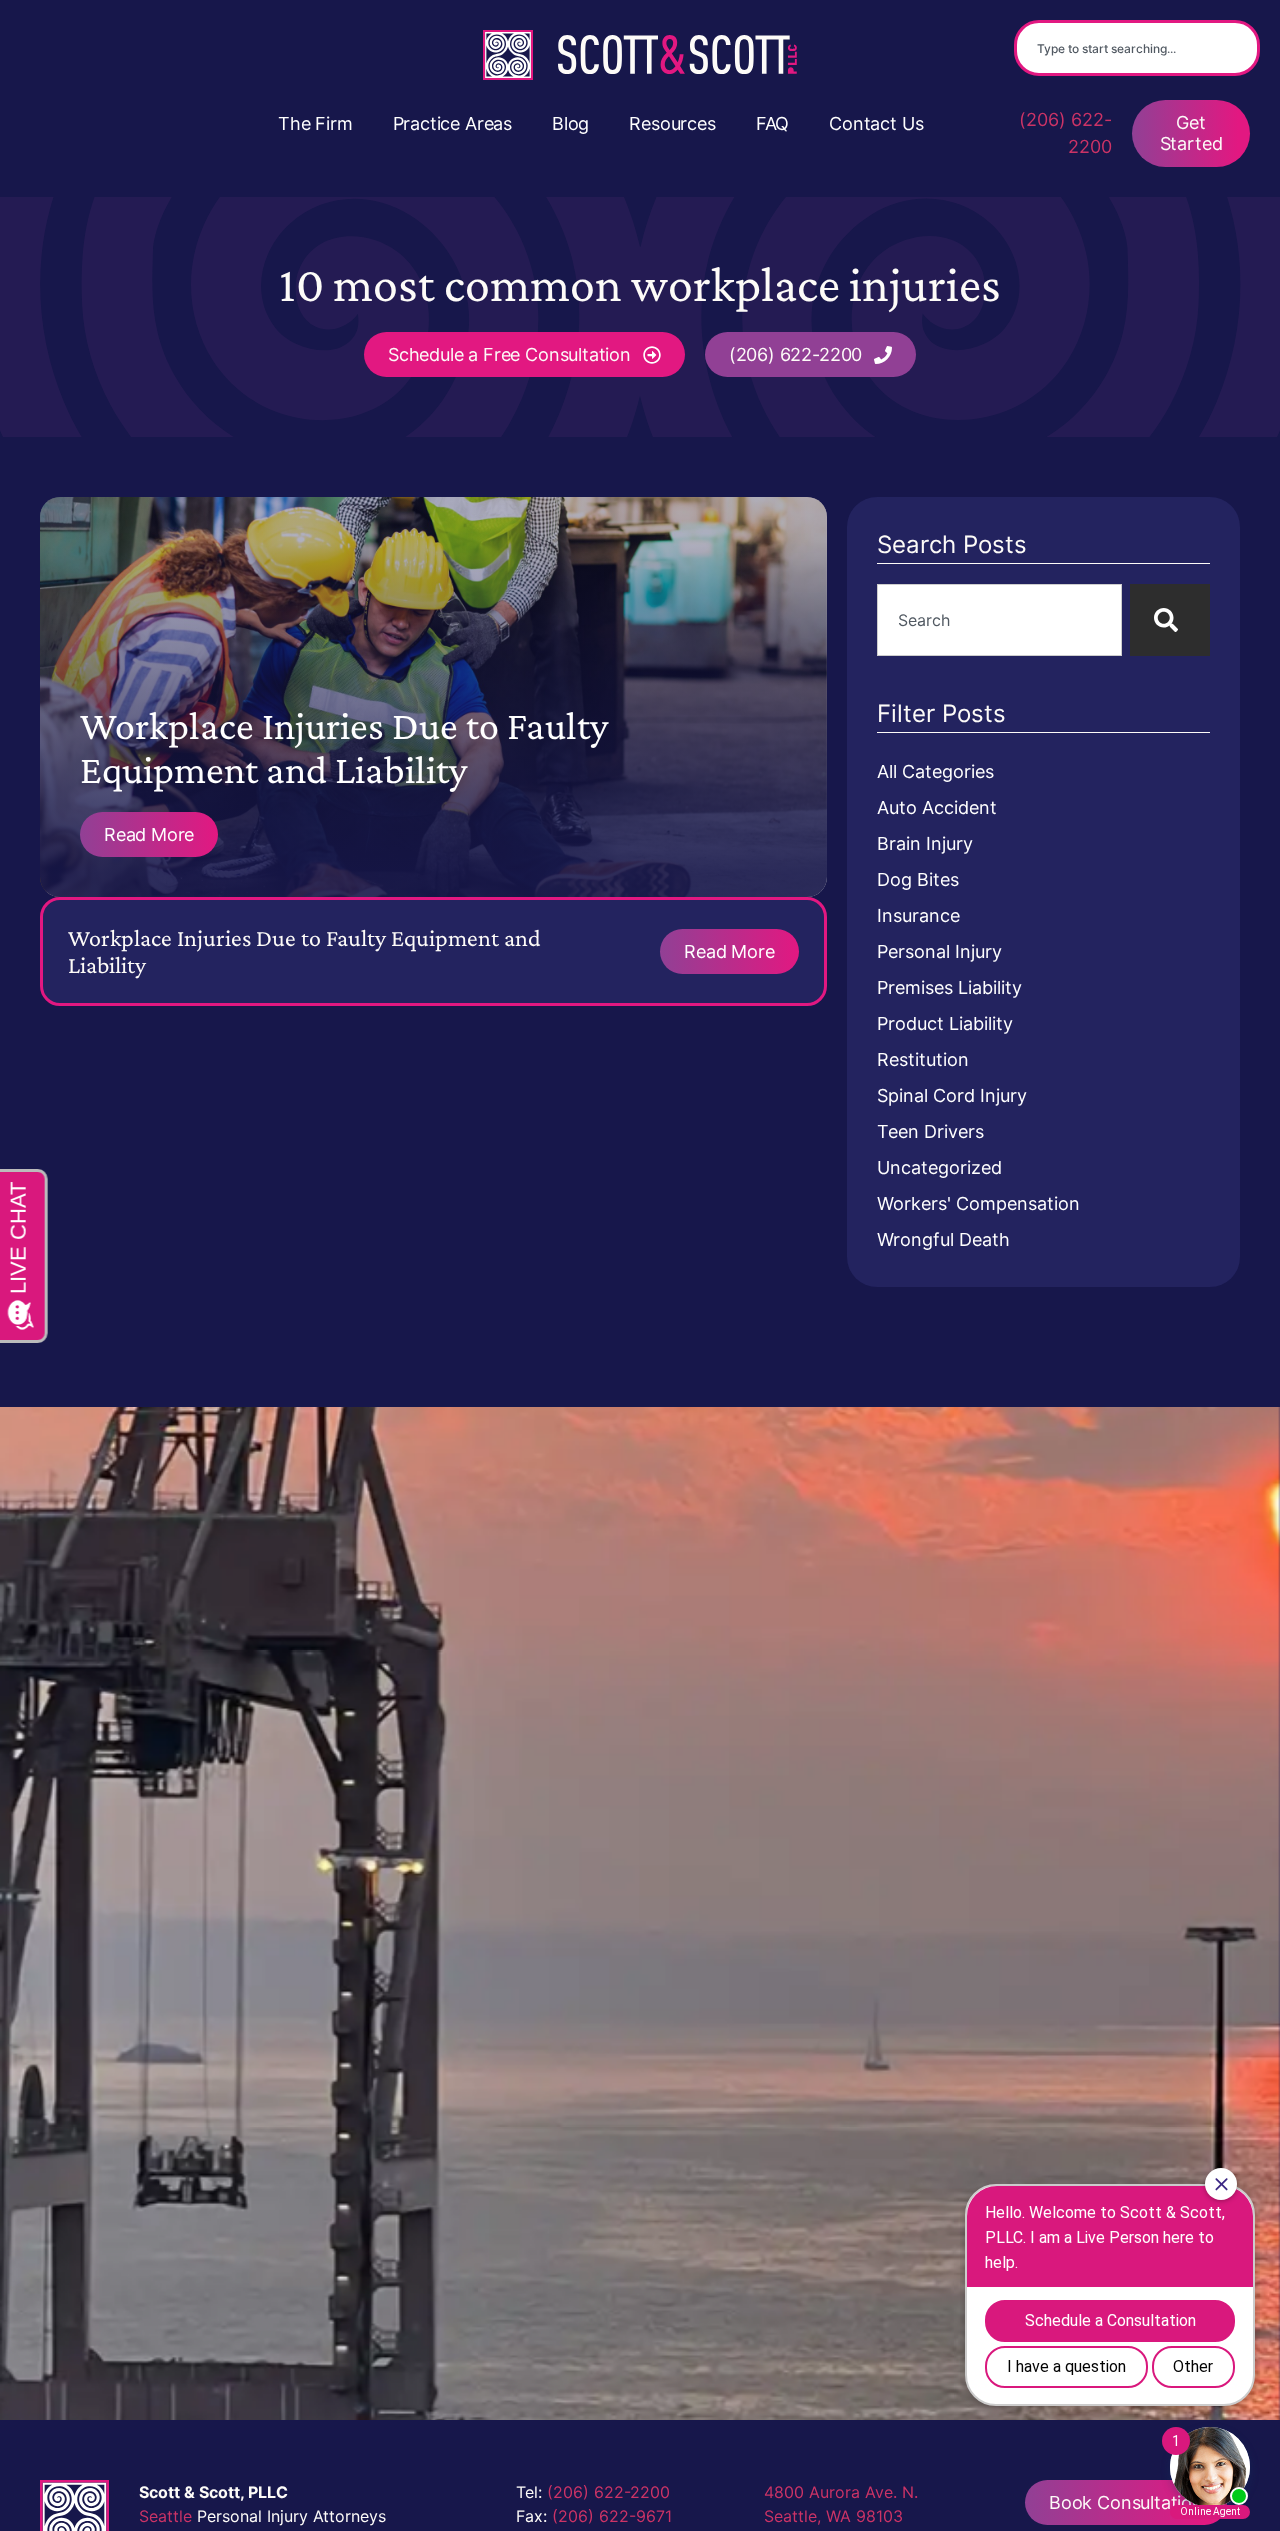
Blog (570, 123)
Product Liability (945, 1023)
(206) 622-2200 (1065, 133)
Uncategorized (939, 1167)
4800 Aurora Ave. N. (841, 2492)
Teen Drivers (930, 1131)
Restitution (923, 1059)
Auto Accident (937, 807)
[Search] (1170, 620)
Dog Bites (918, 879)
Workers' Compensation (978, 1203)
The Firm (315, 123)
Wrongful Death (943, 1239)
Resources (672, 123)
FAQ (772, 123)
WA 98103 (864, 2516)
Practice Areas (452, 123)
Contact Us (876, 123)
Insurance (918, 915)
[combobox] (1137, 48)
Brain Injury (925, 843)
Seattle (165, 2516)
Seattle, (792, 2516)
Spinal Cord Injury (952, 1095)
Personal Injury (939, 951)
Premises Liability (949, 987)
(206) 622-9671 (612, 2516)
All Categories (935, 771)
